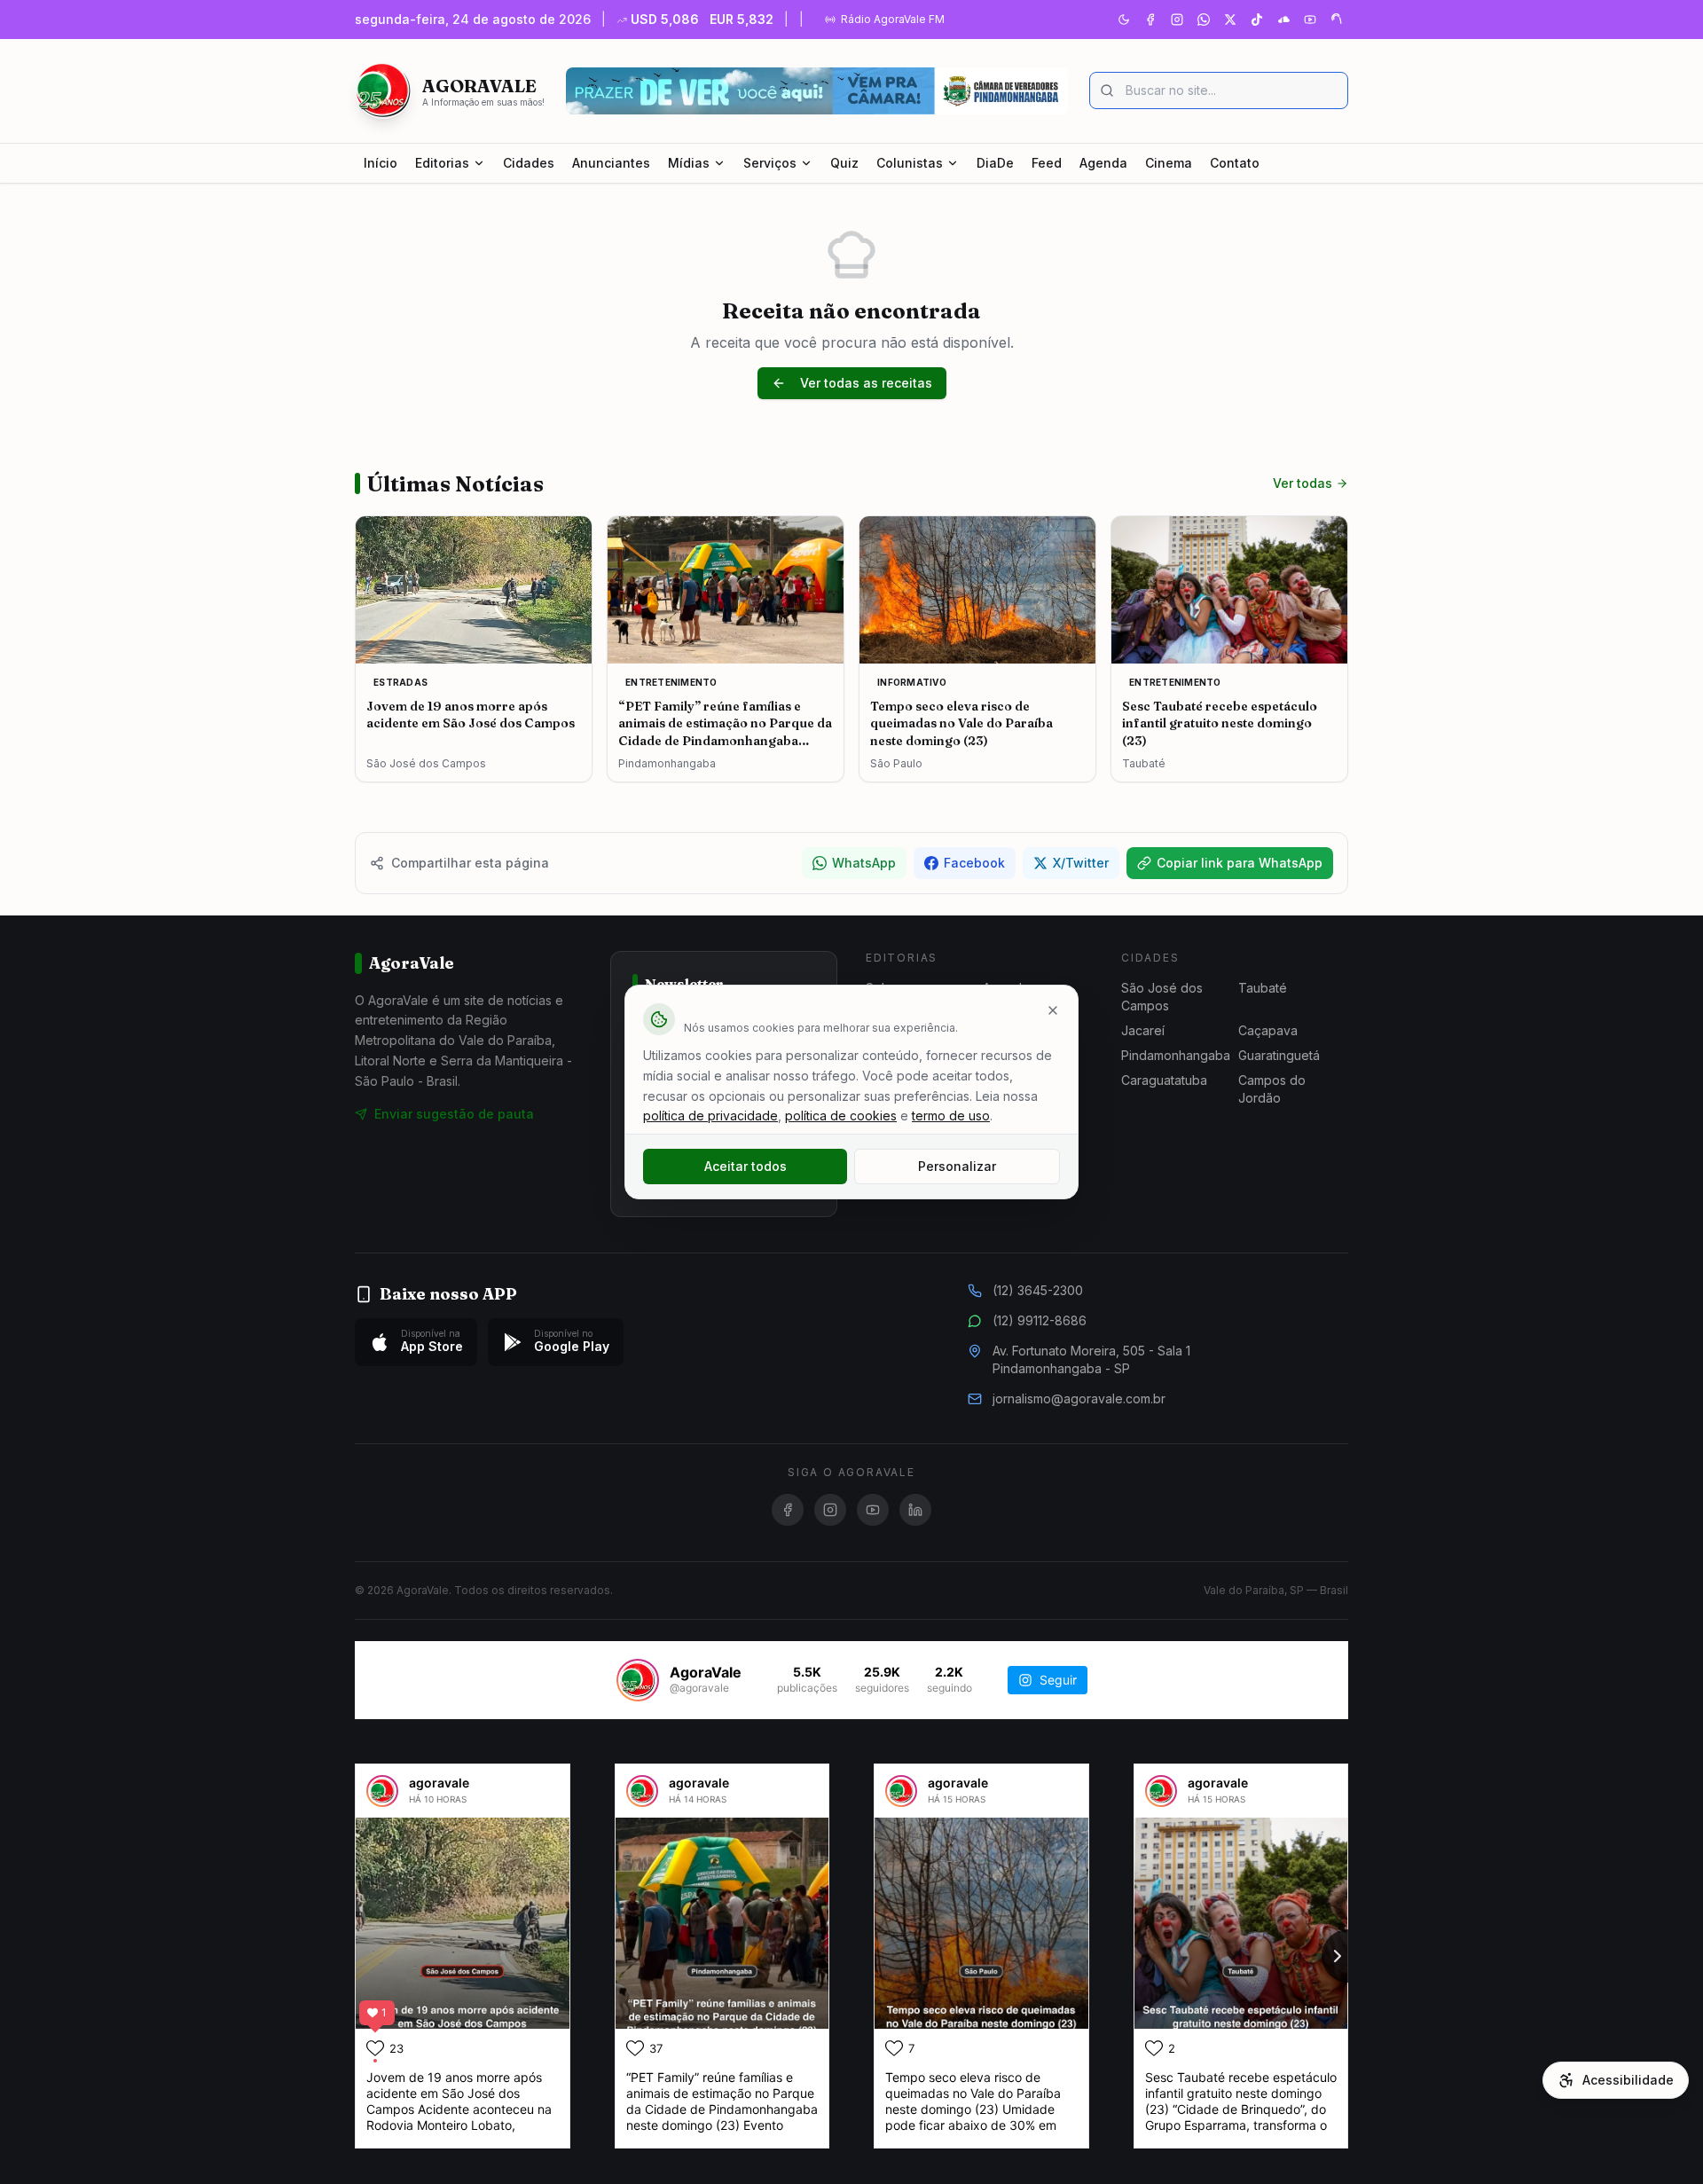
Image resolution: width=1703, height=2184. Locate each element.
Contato (1235, 163)
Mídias (689, 163)
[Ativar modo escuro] (1124, 20)
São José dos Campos (1162, 997)
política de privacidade (710, 1116)
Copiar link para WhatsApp (1240, 863)
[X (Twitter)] (1230, 20)
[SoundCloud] (1283, 20)
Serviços (770, 163)
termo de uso (951, 1116)
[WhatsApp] (1204, 20)
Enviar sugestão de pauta (454, 1114)
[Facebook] (1150, 20)
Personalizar (957, 1166)
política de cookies (841, 1116)
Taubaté (1263, 988)
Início (381, 163)
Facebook (974, 863)
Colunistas (910, 163)
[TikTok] (1257, 20)
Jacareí (1143, 1030)
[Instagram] (1177, 20)
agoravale (439, 1783)
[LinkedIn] (915, 1510)
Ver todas (1303, 483)
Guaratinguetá (1279, 1055)
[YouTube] (1310, 20)
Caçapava (1268, 1030)
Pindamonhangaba (1176, 1055)
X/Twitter (1081, 863)
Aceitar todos (746, 1166)
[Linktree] (1337, 20)
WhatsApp (864, 863)
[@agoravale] (638, 1680)
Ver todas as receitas (866, 383)
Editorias (442, 163)
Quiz (844, 163)
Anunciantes (611, 163)
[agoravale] (382, 1791)
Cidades (529, 163)
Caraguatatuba (1164, 1080)
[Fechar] (1053, 1010)
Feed (1047, 163)
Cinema (1169, 163)
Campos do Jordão (1272, 1089)
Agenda (1103, 163)
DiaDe (995, 163)
